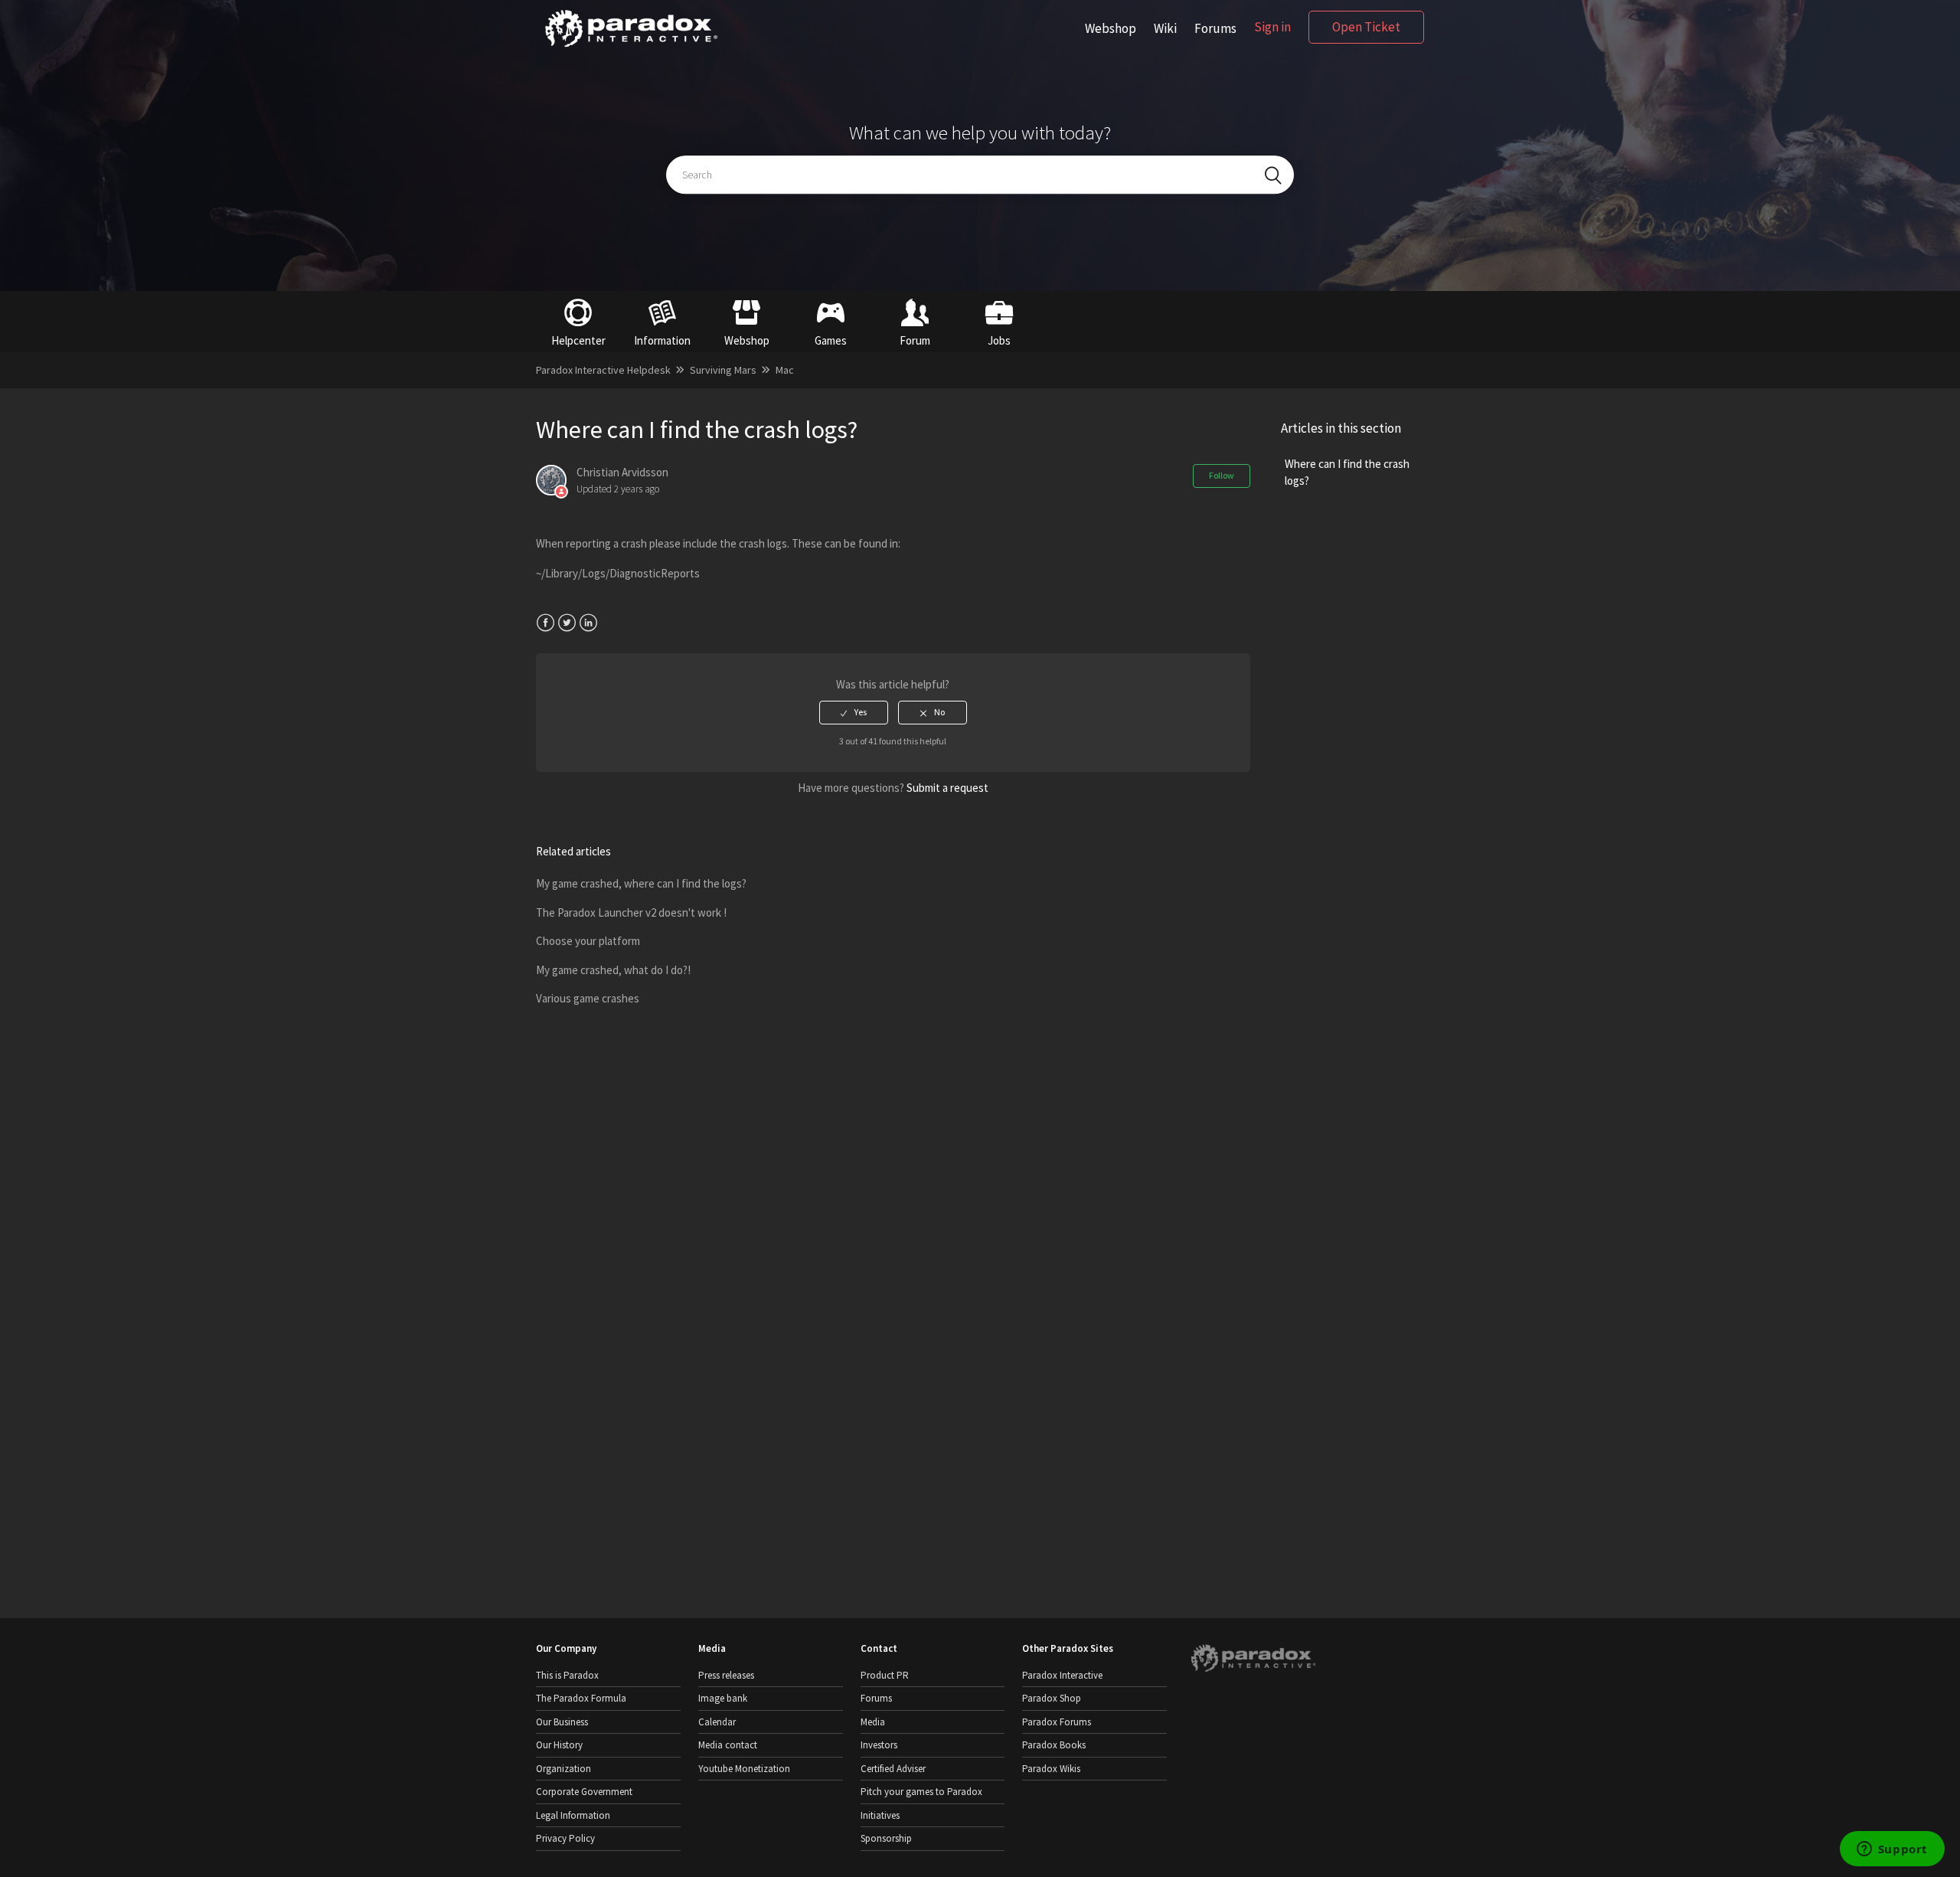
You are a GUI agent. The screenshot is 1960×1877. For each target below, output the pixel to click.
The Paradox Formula (581, 1698)
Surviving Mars (723, 370)
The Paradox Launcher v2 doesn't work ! (631, 912)
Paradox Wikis (1051, 1769)
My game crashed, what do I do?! (613, 970)
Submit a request (947, 788)
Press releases (726, 1675)
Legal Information (573, 1815)
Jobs (999, 340)
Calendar (717, 1722)
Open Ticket (1366, 27)
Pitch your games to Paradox (921, 1792)
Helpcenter (578, 340)
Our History (559, 1745)
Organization (563, 1769)
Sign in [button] (1272, 27)
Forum (915, 340)
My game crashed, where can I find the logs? (641, 883)
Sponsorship (886, 1838)
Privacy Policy (565, 1838)
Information (662, 340)
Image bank (723, 1698)
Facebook (546, 623)
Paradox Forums (1057, 1722)
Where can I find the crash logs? (1347, 473)
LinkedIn (588, 623)
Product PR (885, 1675)
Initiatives (880, 1815)
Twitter (567, 623)
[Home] (631, 47)
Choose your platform (588, 941)
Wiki (1165, 28)
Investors (879, 1745)
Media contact (728, 1745)
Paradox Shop (1052, 1698)
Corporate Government (584, 1792)
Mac (785, 370)
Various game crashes (588, 998)
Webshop (1111, 28)
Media (873, 1722)
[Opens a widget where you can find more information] (1892, 1850)
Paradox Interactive (1062, 1675)
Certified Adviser (893, 1769)
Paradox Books (1054, 1745)
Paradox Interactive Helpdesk (603, 370)
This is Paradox (567, 1675)
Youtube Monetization (744, 1769)
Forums (1215, 28)
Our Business (562, 1722)
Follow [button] (1222, 475)
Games (831, 340)
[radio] (854, 712)
